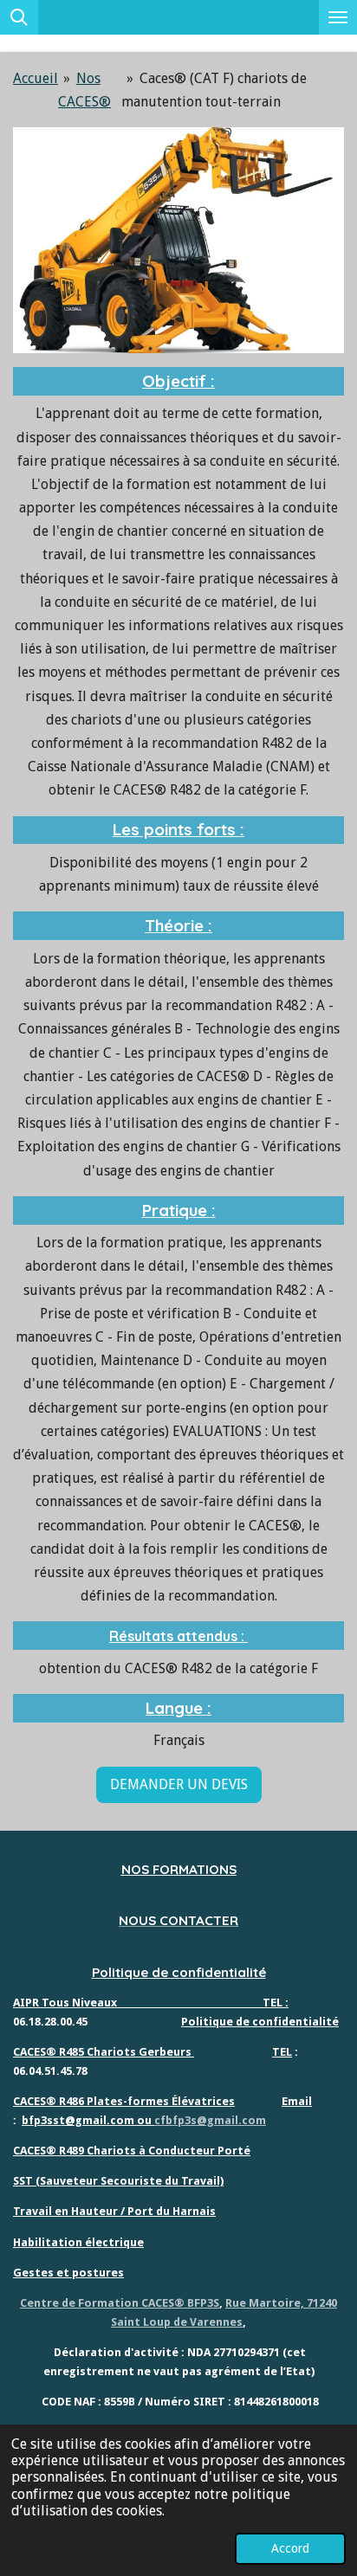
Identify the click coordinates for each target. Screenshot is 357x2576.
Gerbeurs (164, 2052)
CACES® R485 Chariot (71, 2052)
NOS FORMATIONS (179, 1869)
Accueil (36, 78)
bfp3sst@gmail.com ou (88, 2120)
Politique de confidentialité (179, 1972)
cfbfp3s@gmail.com (210, 2120)
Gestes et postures (68, 2273)
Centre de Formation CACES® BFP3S (120, 2303)
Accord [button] (290, 2548)
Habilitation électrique (78, 2242)
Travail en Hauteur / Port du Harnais (114, 2211)
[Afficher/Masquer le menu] (338, 17)
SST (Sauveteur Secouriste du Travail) (118, 2181)
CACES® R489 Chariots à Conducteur (114, 2151)
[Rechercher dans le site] (19, 17)
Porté (233, 2151)
